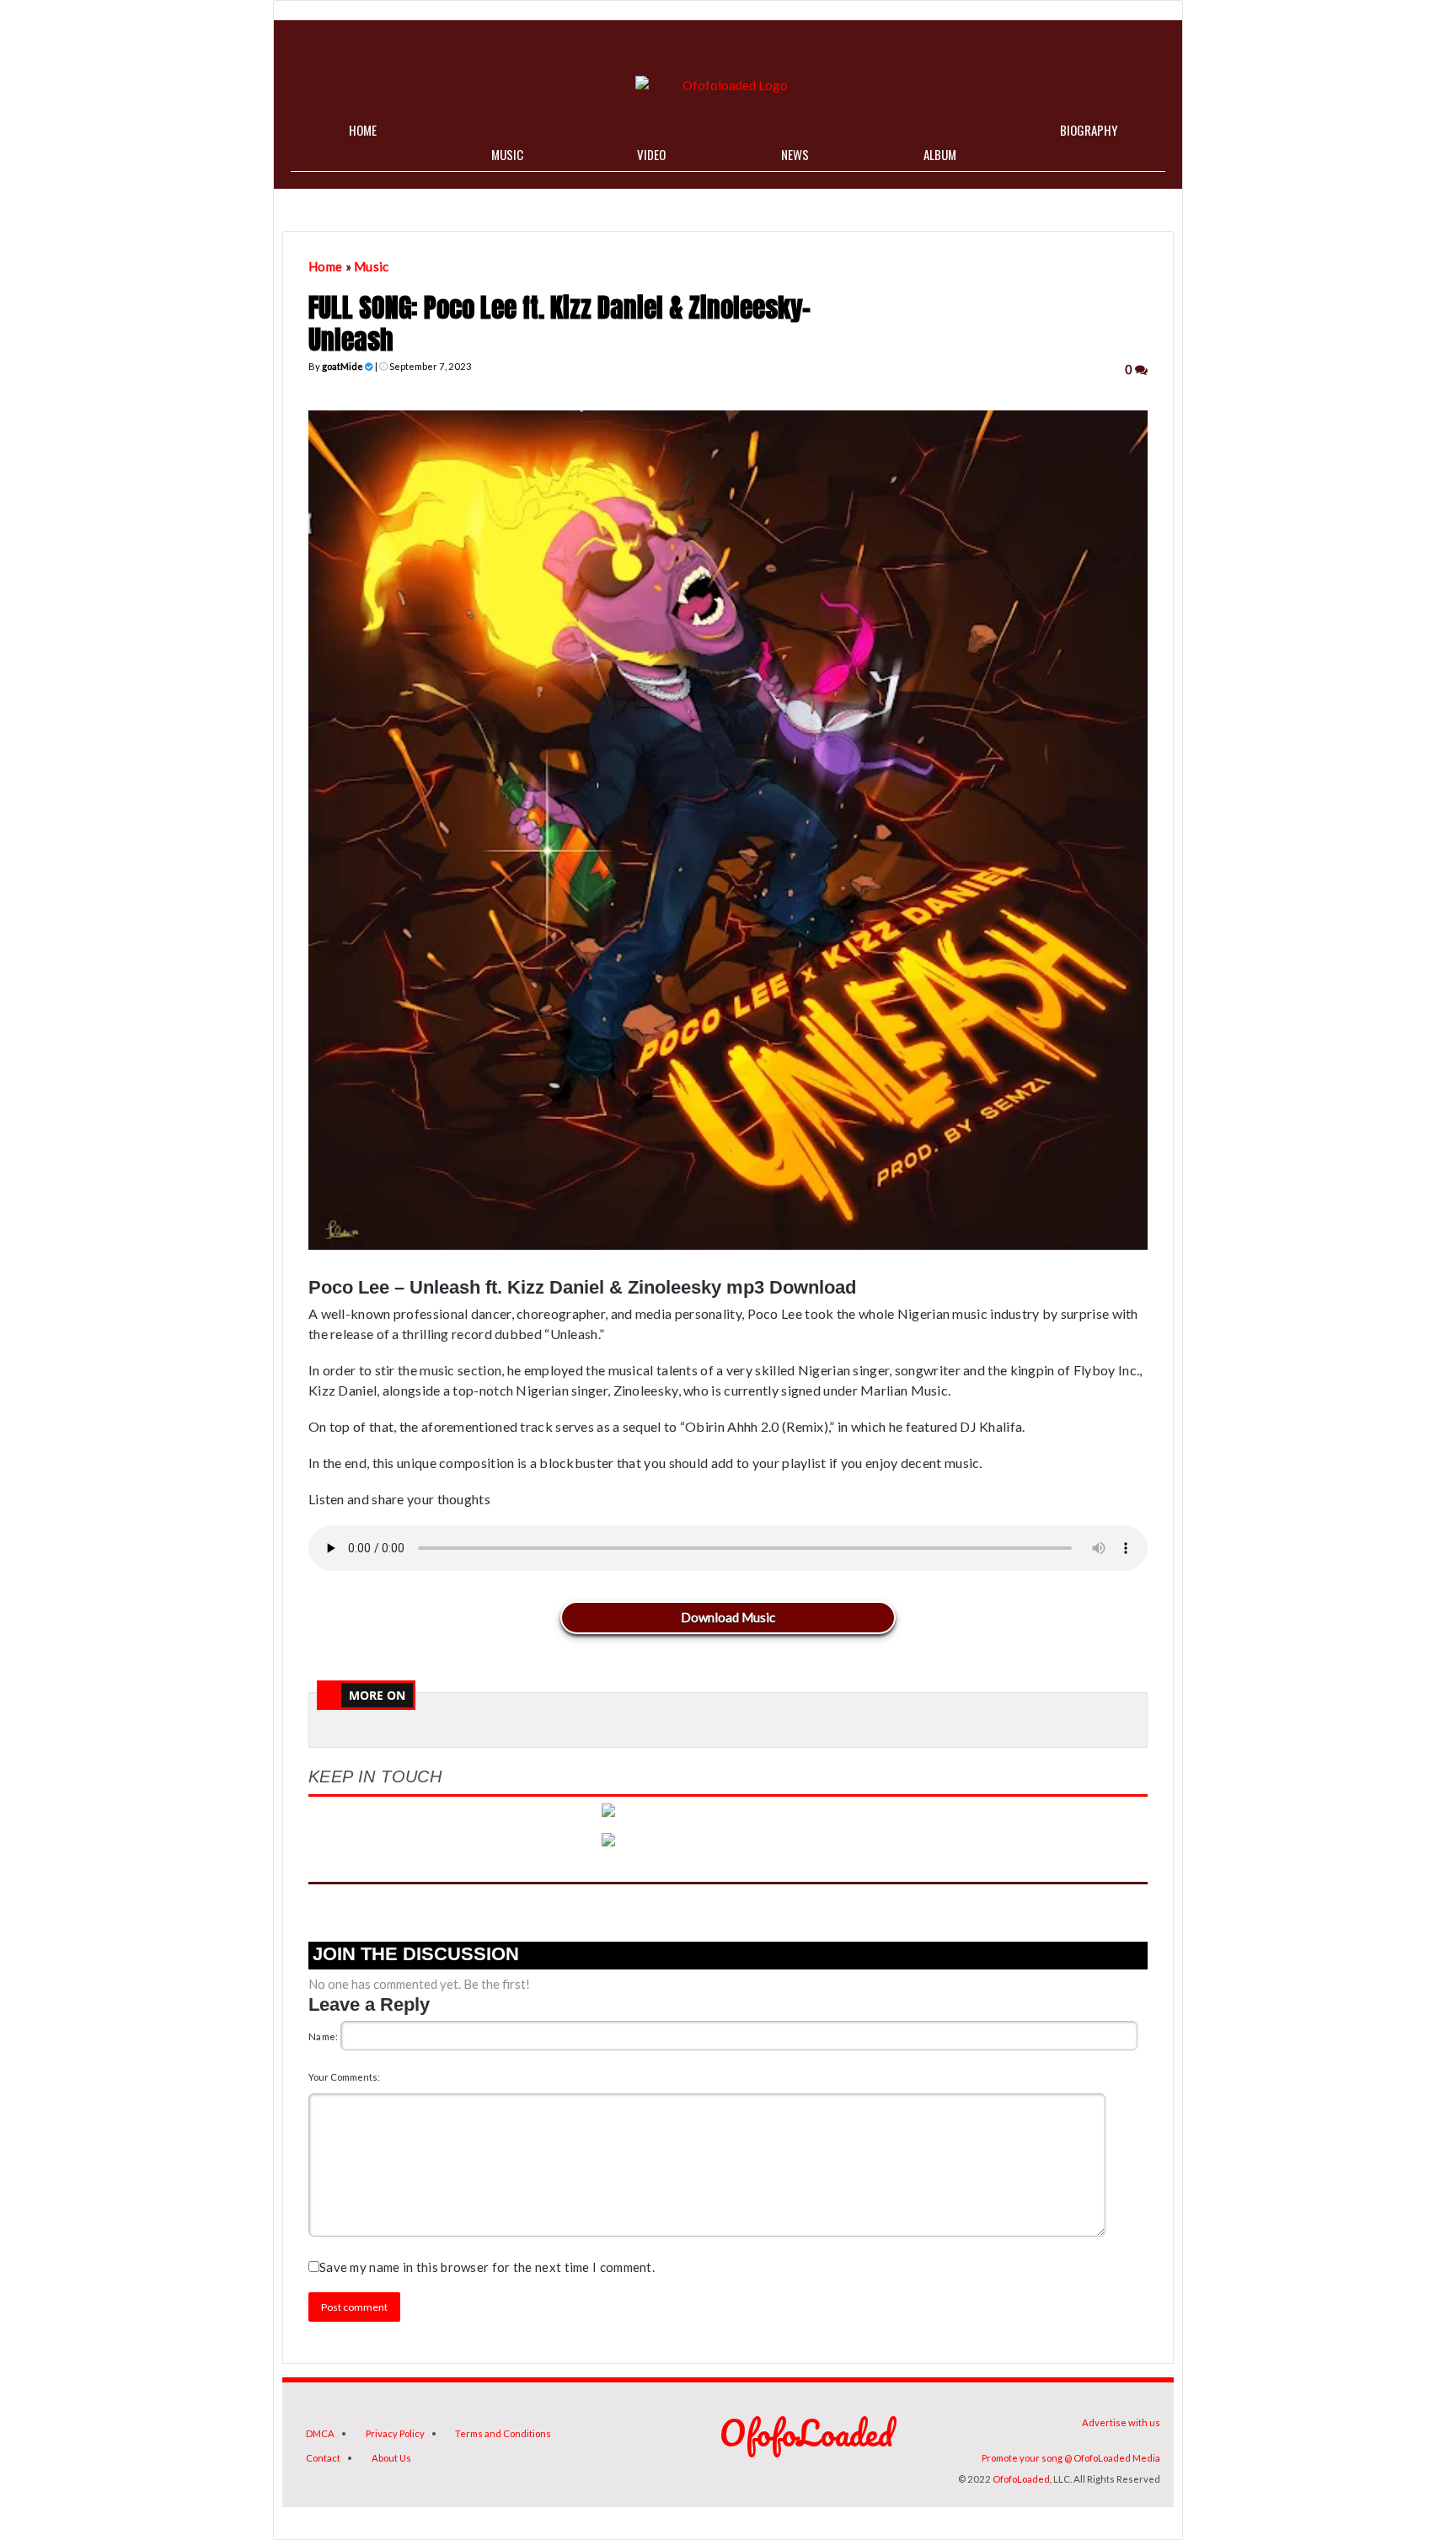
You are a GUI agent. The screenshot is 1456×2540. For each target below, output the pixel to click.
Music (372, 266)
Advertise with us (1121, 2422)
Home (325, 266)
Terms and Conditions (503, 2433)
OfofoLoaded (1021, 2479)
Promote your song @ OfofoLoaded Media (1071, 2458)
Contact (323, 2458)
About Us (391, 2458)
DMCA (320, 2433)
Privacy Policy (395, 2433)
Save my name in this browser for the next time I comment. (487, 2267)
